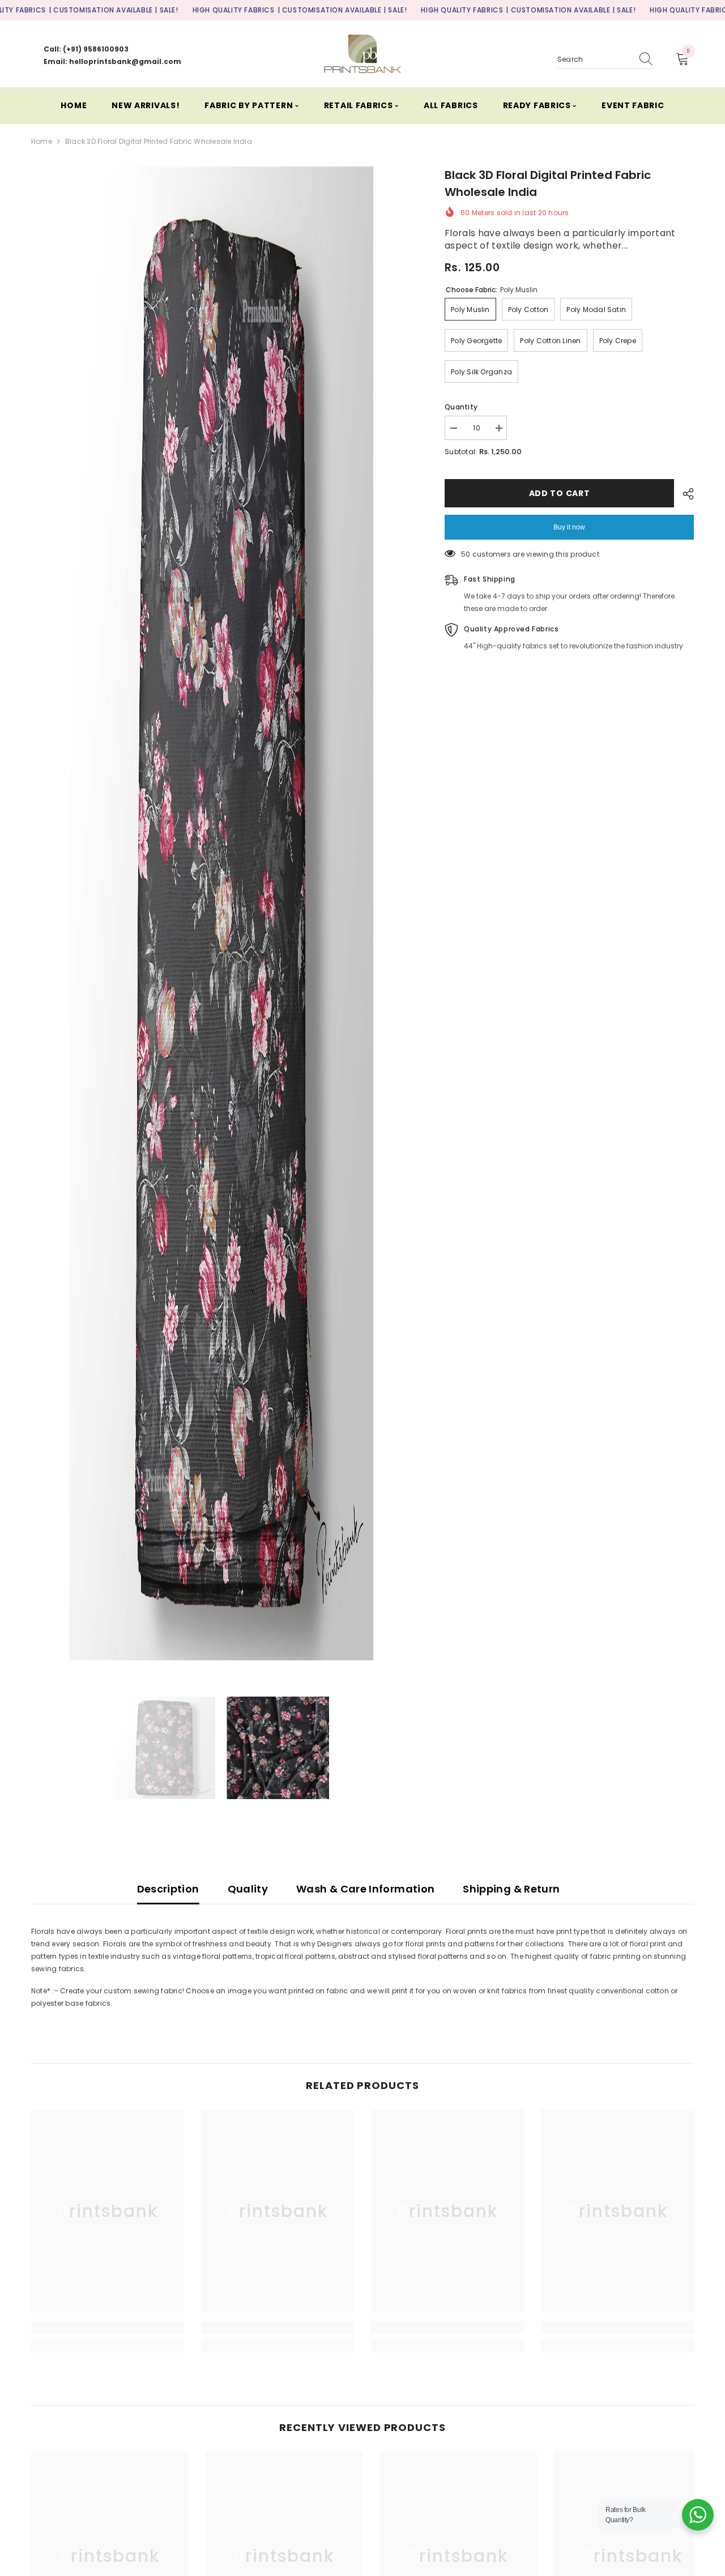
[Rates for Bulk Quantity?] (698, 2515)
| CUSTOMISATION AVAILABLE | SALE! (114, 10)
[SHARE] (684, 494)
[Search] (605, 60)
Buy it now (569, 527)
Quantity (461, 407)
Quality (248, 1889)
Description (168, 1889)
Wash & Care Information (365, 1889)
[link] (108, 2327)
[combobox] (595, 59)
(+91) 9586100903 (96, 49)
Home (42, 141)
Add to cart (560, 493)
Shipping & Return (511, 1889)
